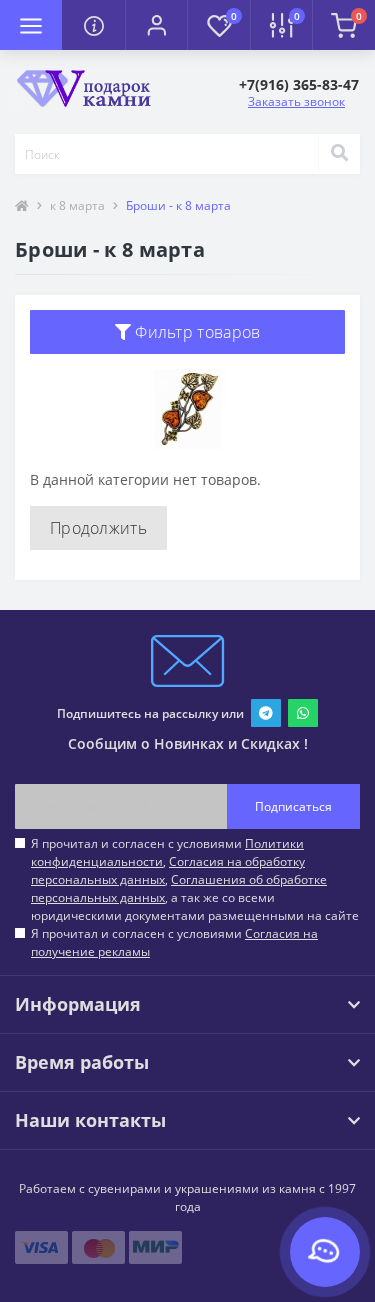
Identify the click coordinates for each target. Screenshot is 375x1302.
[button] (156, 25)
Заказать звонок (296, 101)
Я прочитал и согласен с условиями (174, 942)
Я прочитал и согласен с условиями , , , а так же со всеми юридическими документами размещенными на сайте (195, 879)
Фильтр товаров (196, 332)
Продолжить (98, 528)
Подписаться (293, 806)
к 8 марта (77, 205)
